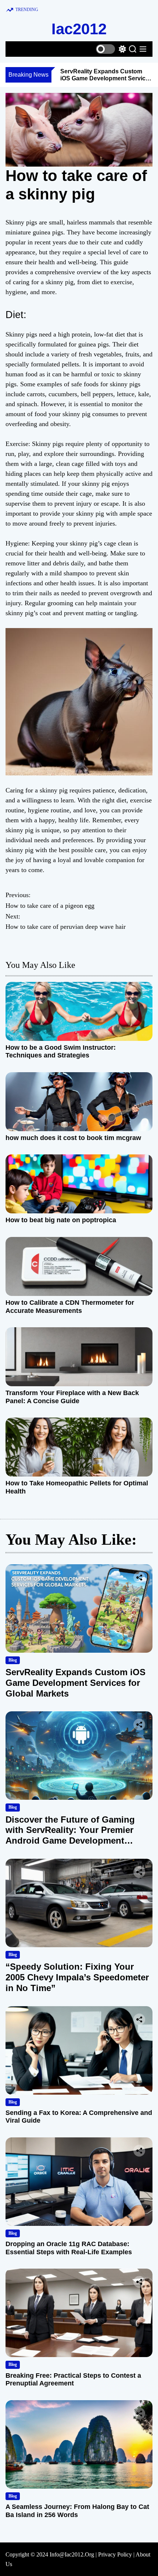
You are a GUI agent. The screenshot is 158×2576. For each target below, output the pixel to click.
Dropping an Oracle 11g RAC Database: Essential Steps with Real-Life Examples (69, 2248)
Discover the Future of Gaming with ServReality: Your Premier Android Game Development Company (70, 1835)
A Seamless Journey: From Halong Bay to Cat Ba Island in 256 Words (77, 2511)
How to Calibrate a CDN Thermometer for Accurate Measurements (70, 1307)
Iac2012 (79, 29)
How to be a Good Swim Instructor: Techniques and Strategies (61, 1052)
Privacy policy (115, 2554)
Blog (13, 1660)
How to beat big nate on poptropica (61, 1220)
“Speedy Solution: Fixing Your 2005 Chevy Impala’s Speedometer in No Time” (77, 1977)
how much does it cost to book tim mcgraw (73, 1138)
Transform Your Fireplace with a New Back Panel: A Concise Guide (72, 1397)
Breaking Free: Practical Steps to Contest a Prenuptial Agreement (73, 2380)
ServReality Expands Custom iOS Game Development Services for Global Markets (106, 78)
